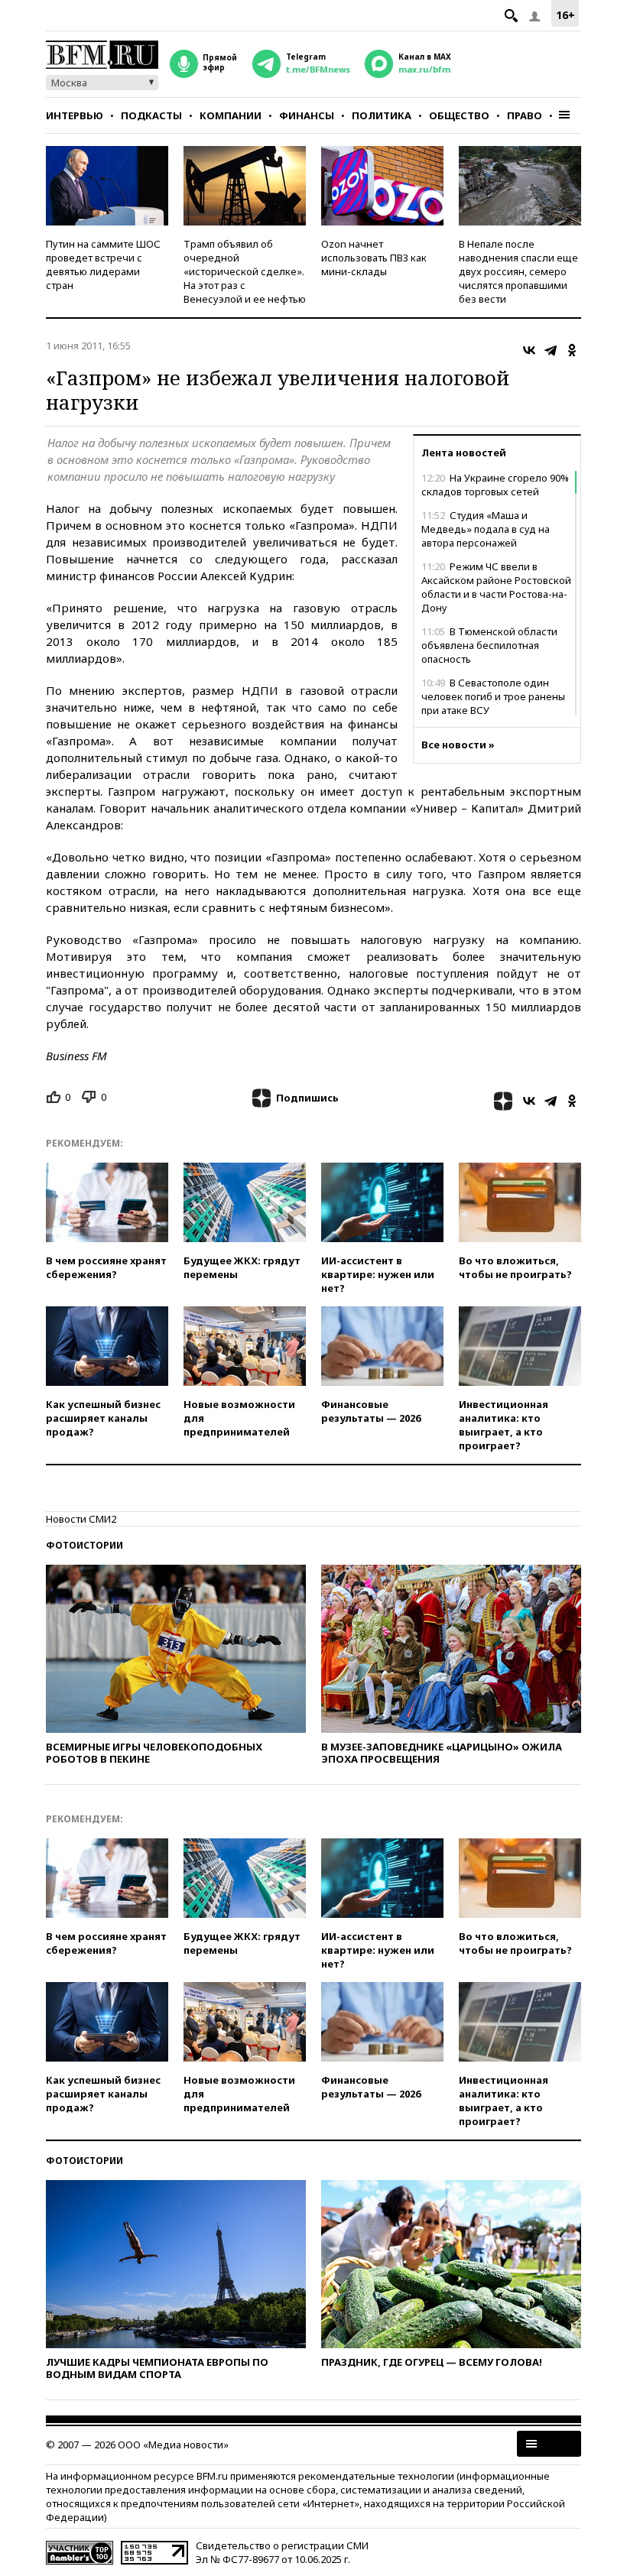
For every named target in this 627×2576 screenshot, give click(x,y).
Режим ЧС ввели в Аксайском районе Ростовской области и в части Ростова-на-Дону (496, 587)
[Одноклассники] (572, 350)
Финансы (307, 115)
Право (525, 115)
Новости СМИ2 (81, 1519)
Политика (382, 115)
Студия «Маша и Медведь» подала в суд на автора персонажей (486, 529)
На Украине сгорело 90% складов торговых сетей (495, 485)
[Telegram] (551, 350)
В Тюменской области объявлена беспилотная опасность (489, 645)
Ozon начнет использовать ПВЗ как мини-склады (374, 258)
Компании (231, 115)
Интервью (75, 115)
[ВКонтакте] (529, 350)
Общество (459, 115)
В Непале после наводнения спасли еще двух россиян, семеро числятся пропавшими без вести (518, 271)
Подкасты (151, 115)
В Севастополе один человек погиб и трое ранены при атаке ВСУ (493, 696)
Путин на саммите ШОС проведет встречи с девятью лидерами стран (103, 264)
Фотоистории (84, 1545)
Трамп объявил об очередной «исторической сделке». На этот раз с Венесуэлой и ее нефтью (245, 271)
